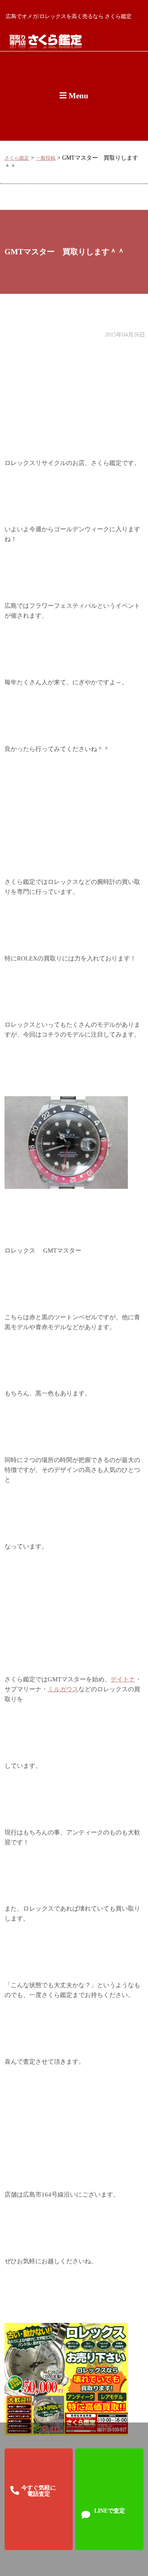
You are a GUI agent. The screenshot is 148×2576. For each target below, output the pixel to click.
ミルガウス (63, 1689)
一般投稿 (46, 158)
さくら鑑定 (17, 158)
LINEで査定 (110, 2511)
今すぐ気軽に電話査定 (39, 2491)
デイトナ (123, 1679)
